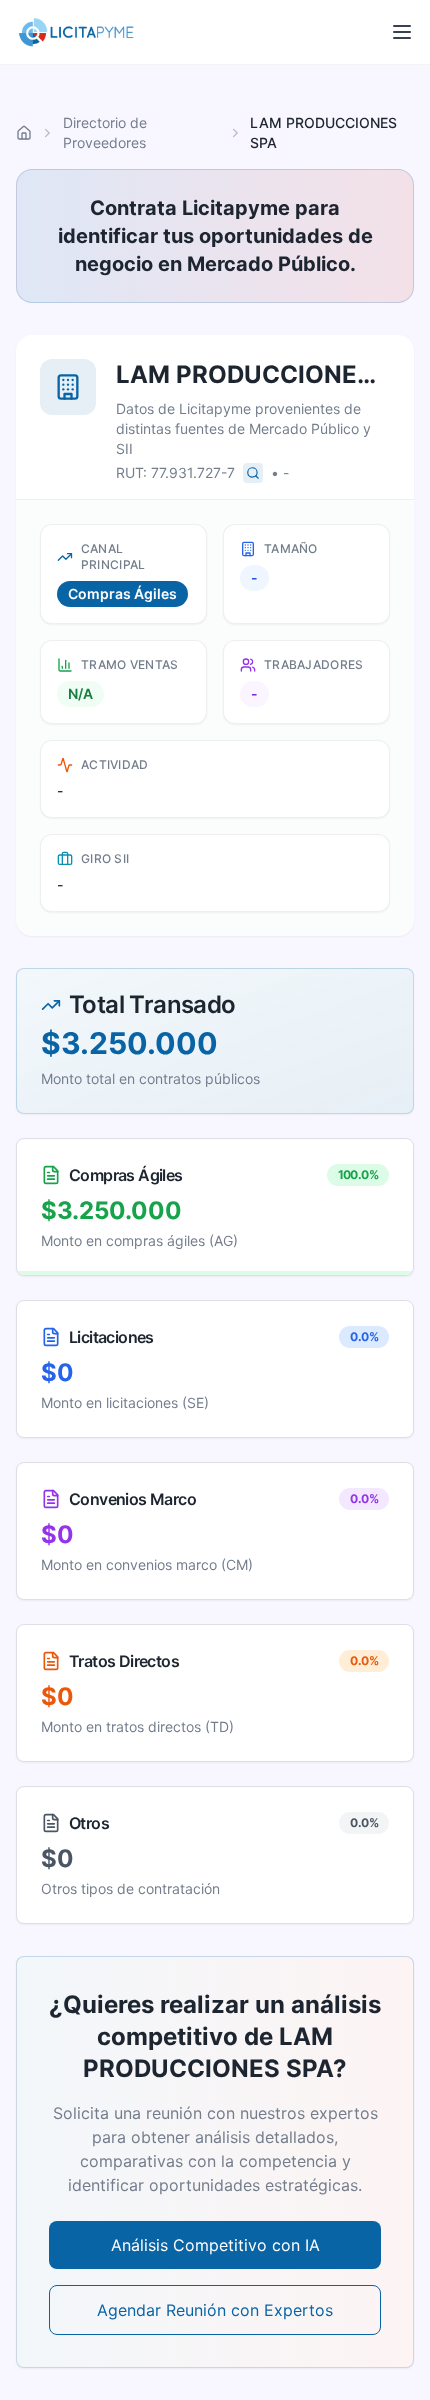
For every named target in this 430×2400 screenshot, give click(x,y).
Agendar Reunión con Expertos (215, 2310)
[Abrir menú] (402, 32)
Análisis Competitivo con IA (215, 2245)
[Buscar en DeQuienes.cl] (253, 473)
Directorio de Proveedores (105, 132)
